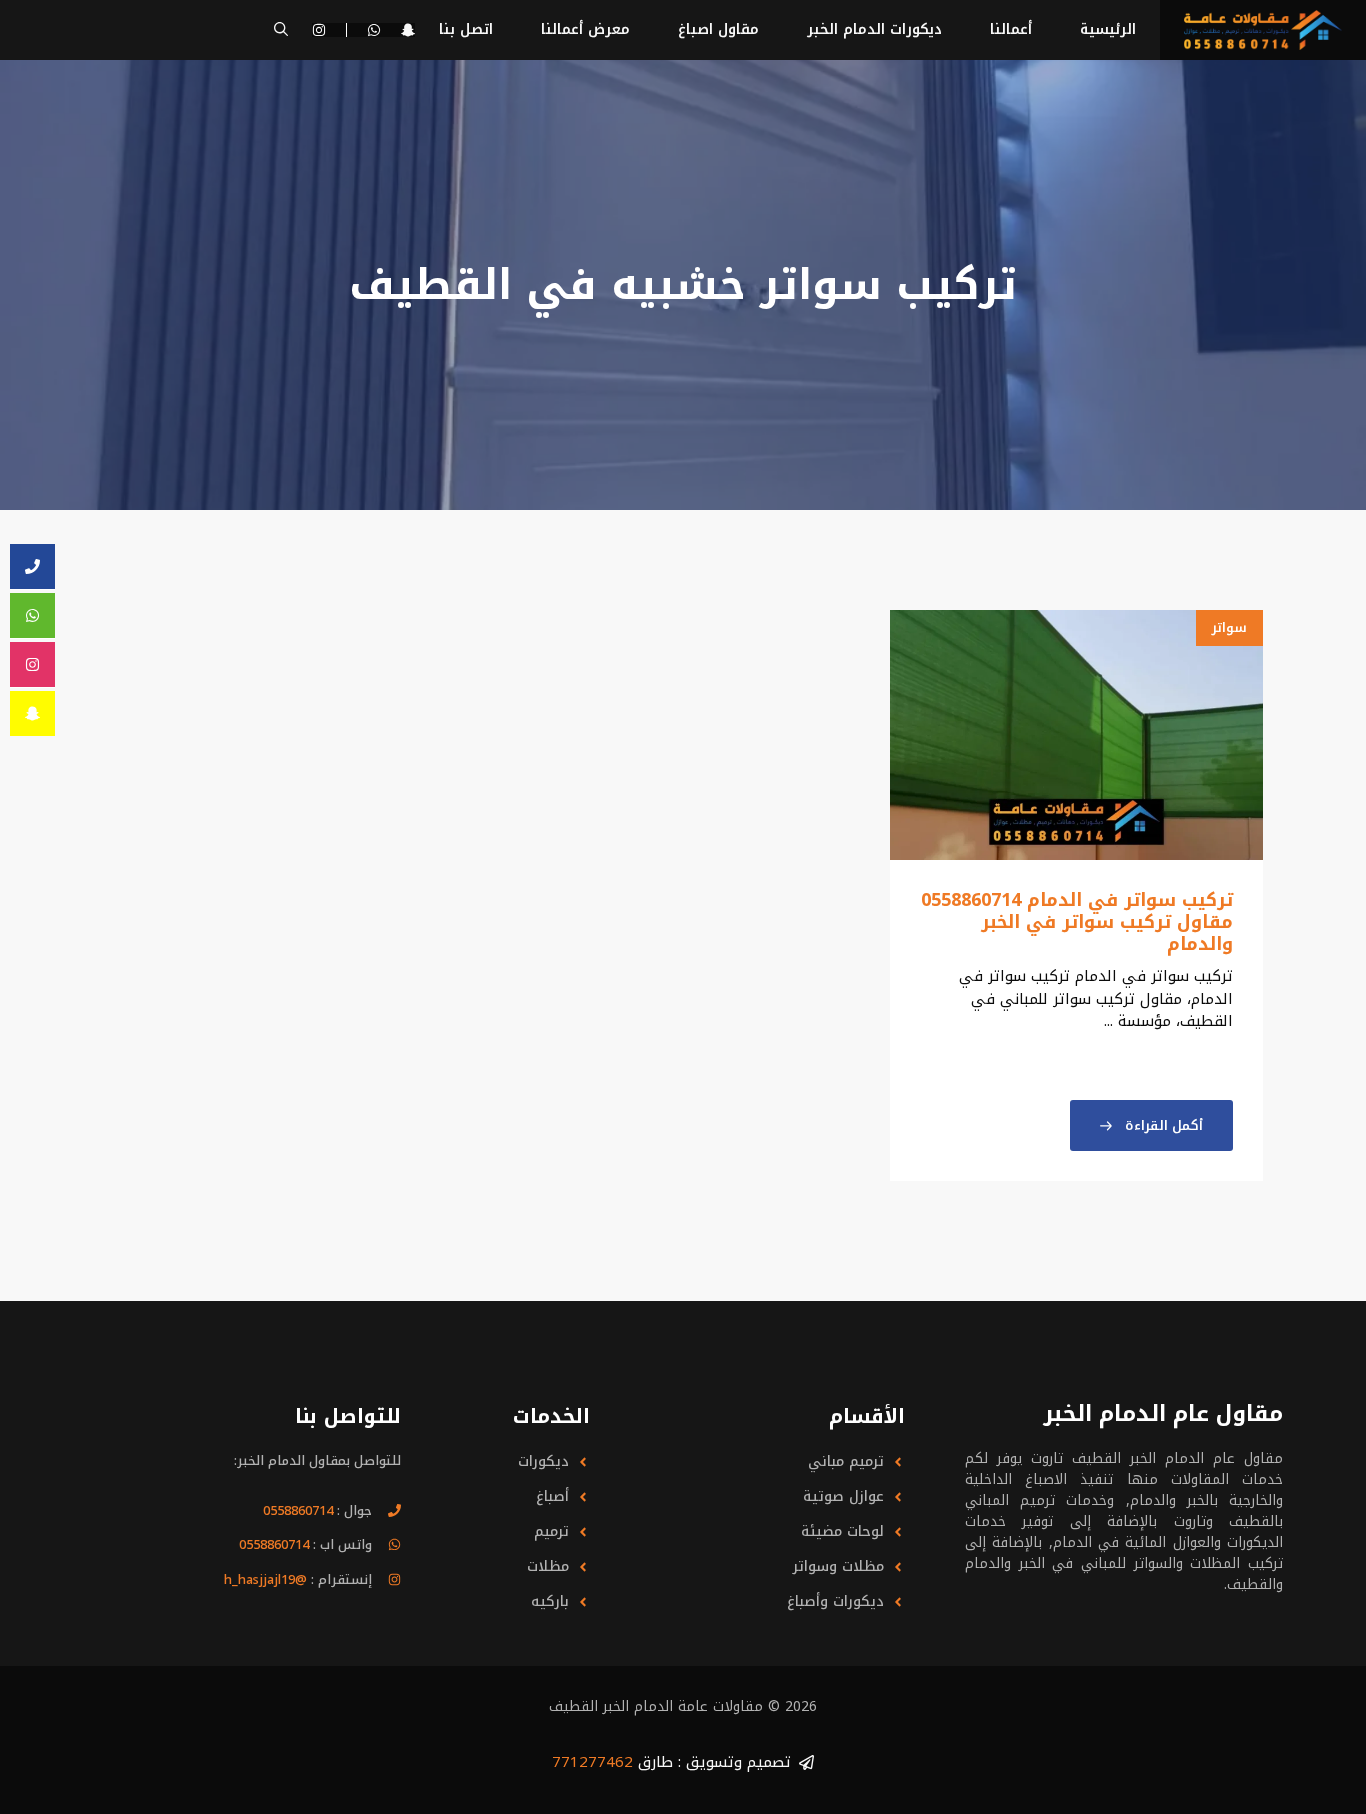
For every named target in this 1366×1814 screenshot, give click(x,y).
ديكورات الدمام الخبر (874, 29)
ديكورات (543, 1461)
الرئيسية (1108, 29)
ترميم (551, 1531)
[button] (281, 30)
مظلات (548, 1566)
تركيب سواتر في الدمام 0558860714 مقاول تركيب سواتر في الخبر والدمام (1077, 921)
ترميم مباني (846, 1461)
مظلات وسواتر (838, 1566)
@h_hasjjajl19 (265, 1579)
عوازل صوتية (843, 1496)
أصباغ (552, 1496)
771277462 (592, 1762)
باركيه (550, 1601)
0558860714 (298, 1510)
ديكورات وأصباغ (835, 1601)
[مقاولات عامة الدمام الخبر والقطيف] (1263, 30)
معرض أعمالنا (585, 29)
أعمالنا (1011, 29)
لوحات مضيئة (842, 1531)
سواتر (1229, 627)
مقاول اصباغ (718, 29)
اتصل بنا (466, 29)
